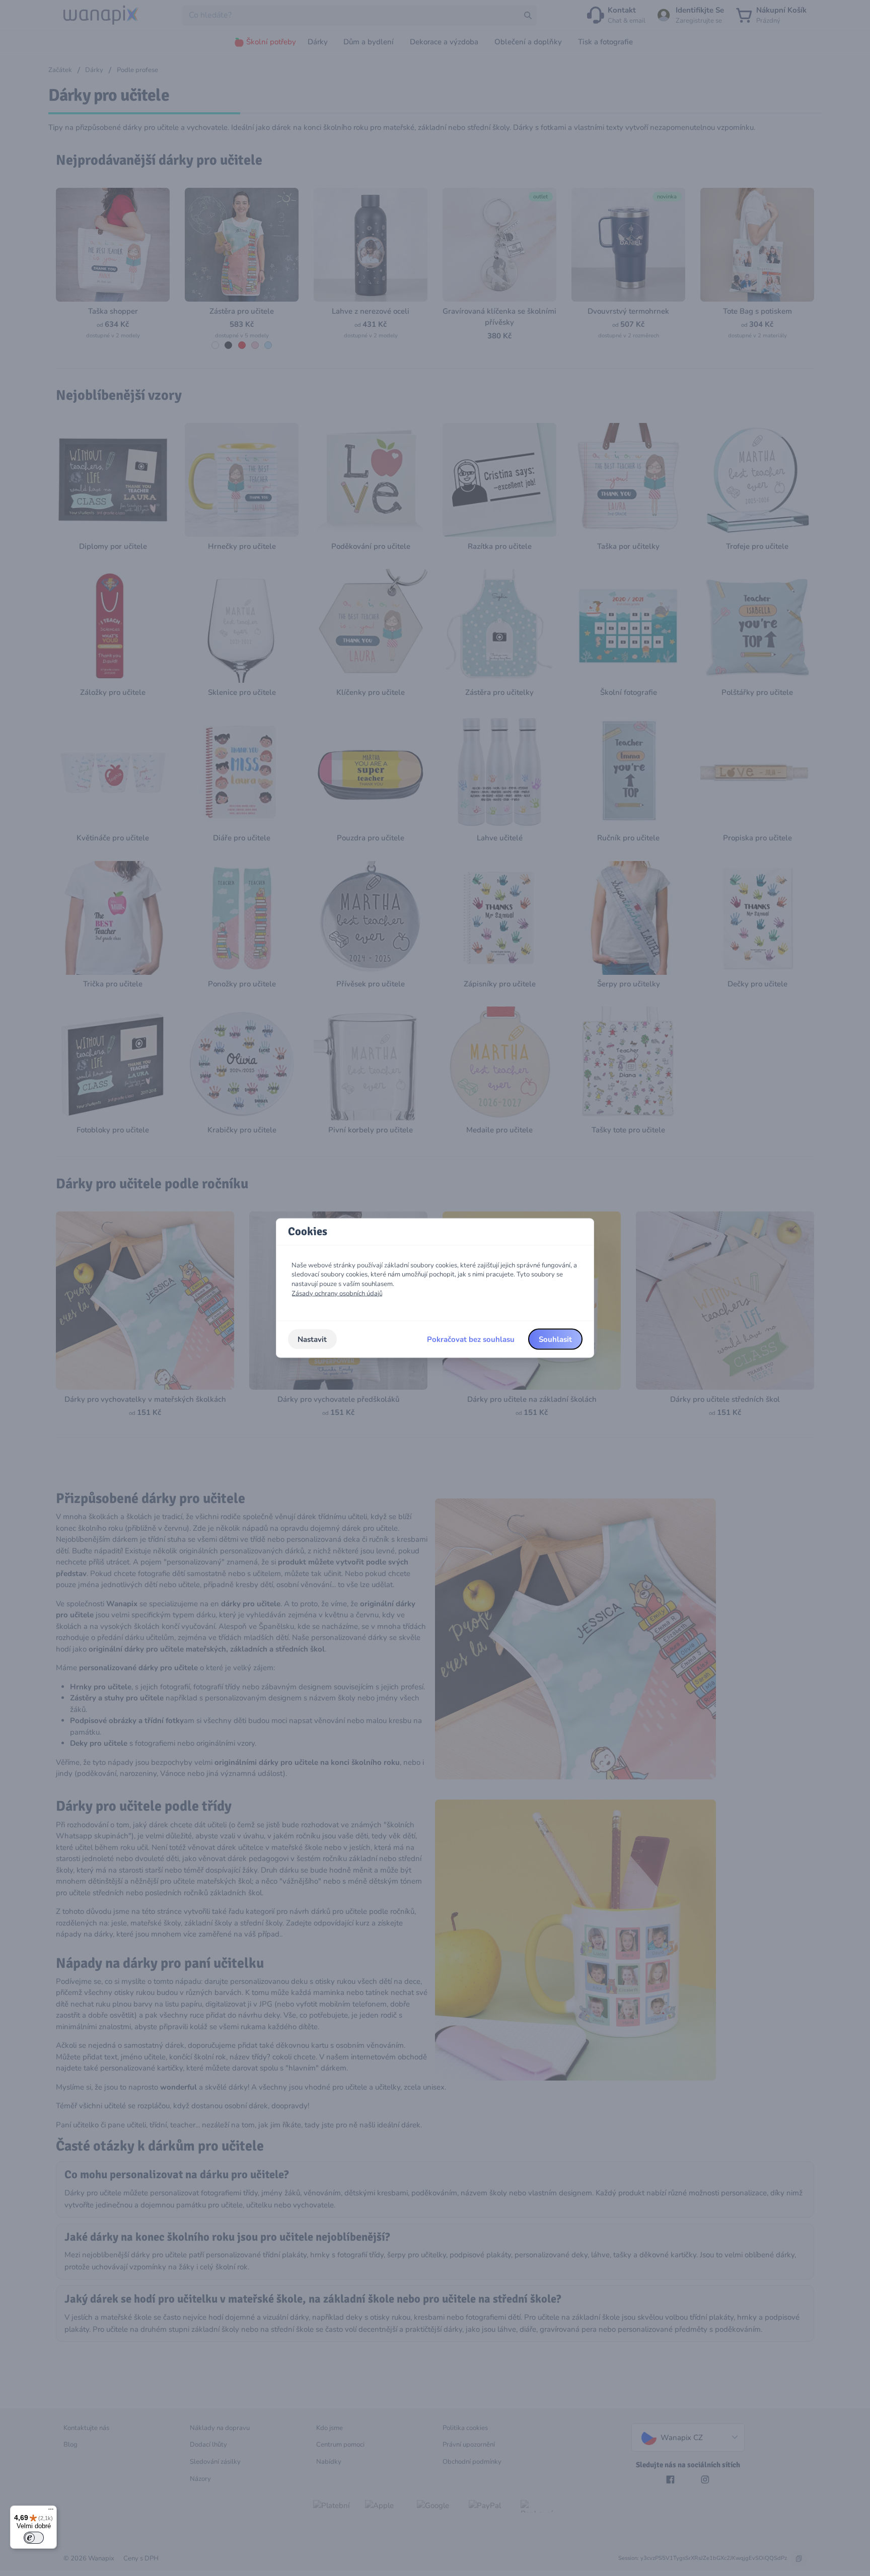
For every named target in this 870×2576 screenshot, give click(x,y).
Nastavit (312, 1339)
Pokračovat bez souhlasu (471, 1339)
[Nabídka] (51, 2512)
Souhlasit (555, 1339)
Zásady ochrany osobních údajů (337, 1293)
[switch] (34, 2538)
